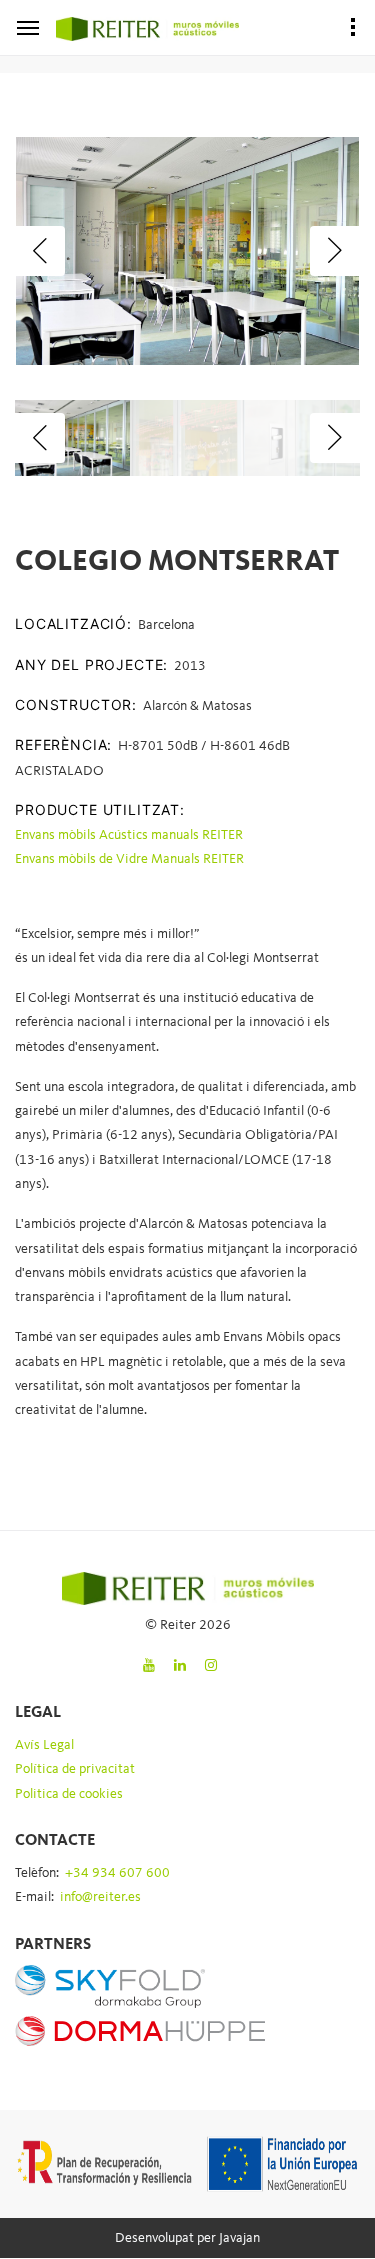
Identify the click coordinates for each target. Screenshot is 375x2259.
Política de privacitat (75, 1769)
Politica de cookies (69, 1794)
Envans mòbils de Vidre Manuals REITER (129, 859)
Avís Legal (44, 1745)
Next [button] (335, 251)
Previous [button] (40, 251)
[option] (187, 251)
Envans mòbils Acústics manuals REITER (129, 835)
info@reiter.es (100, 1897)
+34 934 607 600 (117, 1873)
